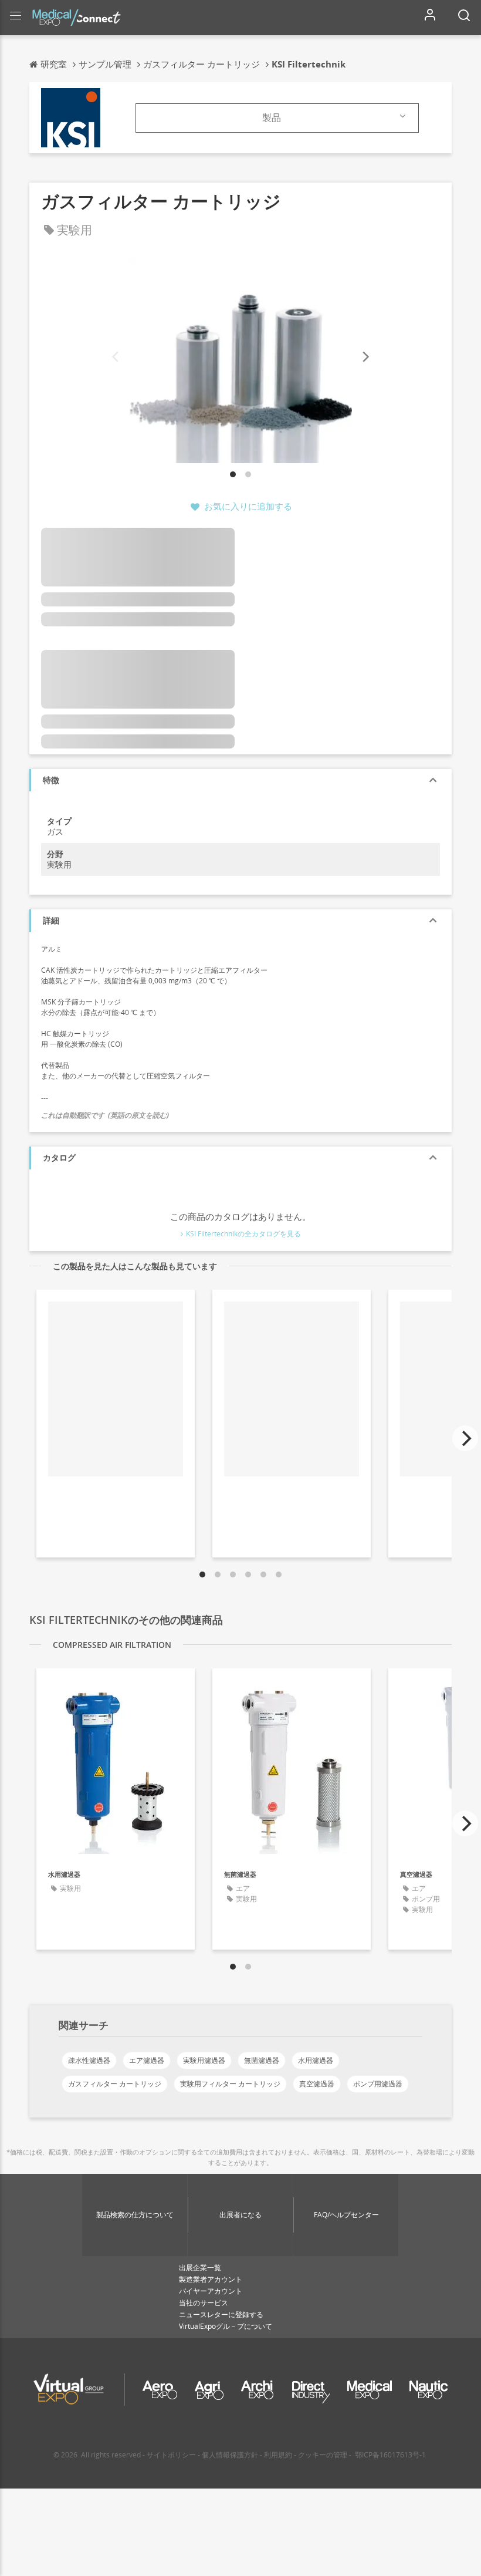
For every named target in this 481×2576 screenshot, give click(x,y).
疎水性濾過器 (89, 2060)
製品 (272, 117)
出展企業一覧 (200, 2268)
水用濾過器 (316, 2060)
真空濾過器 (317, 2084)
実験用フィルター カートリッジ (230, 2084)
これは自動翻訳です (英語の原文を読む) (105, 1115)
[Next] (365, 357)
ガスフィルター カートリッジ (115, 2084)
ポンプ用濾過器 (378, 2084)
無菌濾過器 (262, 2060)
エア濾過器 (147, 2060)
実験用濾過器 (204, 2060)
